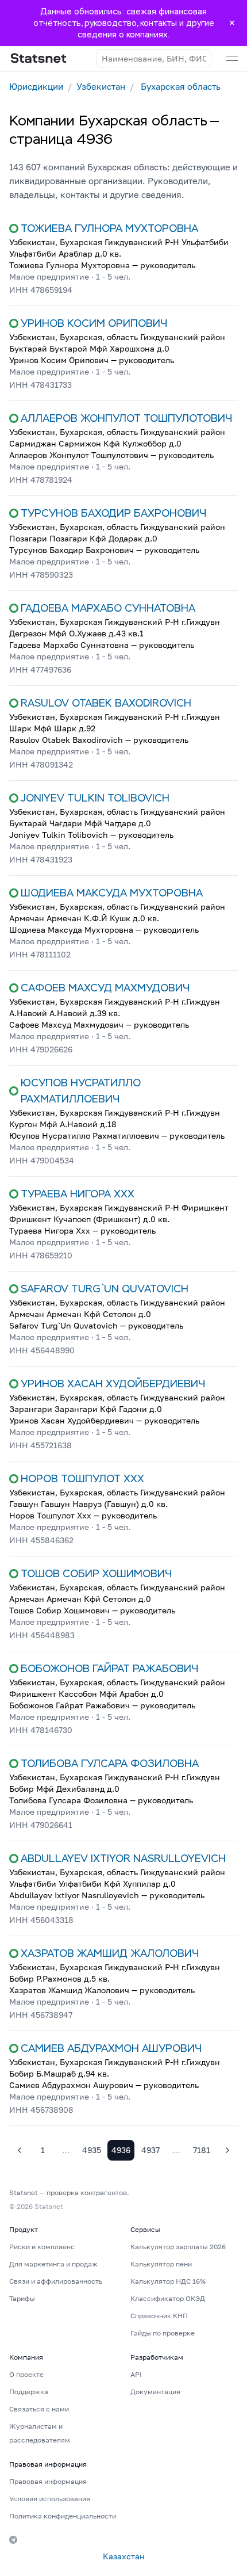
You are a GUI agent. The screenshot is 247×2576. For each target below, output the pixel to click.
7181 (202, 2150)
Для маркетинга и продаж (53, 2264)
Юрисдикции (36, 86)
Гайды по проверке (163, 2333)
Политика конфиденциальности (63, 2516)
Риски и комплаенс (42, 2247)
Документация (155, 2392)
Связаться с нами (39, 2409)
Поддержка (29, 2392)
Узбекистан (101, 86)
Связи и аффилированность (56, 2281)
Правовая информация (48, 2481)
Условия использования (50, 2499)
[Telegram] (13, 2540)
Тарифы (22, 2298)
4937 (150, 2150)
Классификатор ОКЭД (168, 2298)
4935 (92, 2150)
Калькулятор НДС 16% (168, 2281)
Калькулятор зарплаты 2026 (178, 2247)
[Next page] (227, 2150)
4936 (121, 2150)
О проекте (26, 2374)
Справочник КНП (159, 2316)
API (136, 2374)
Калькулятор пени (161, 2264)
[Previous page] (20, 2150)
